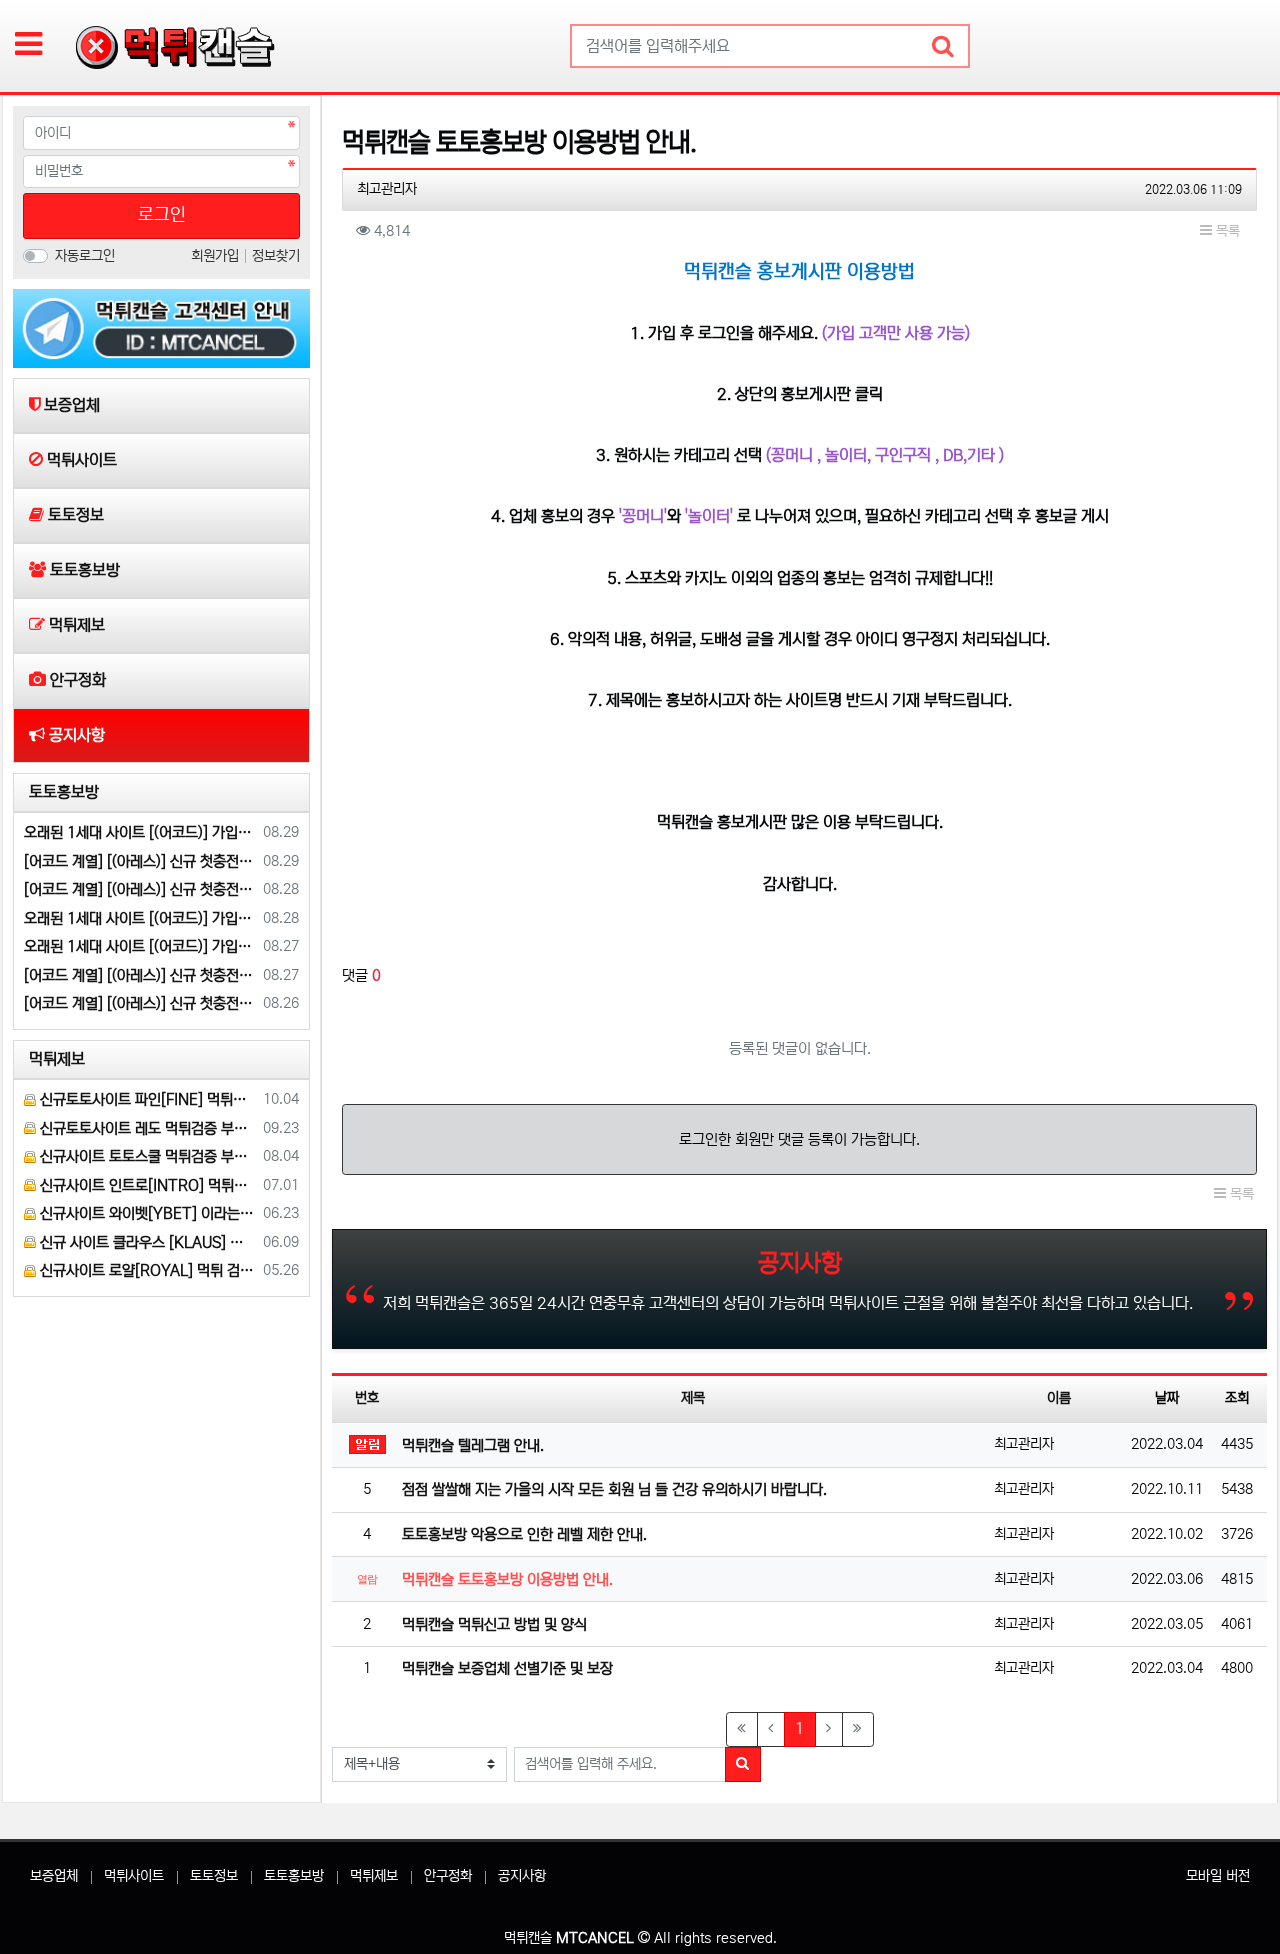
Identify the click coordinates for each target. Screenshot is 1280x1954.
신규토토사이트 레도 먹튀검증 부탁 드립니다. (146, 1128)
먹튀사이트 (134, 1876)
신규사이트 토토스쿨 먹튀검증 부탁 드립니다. (146, 1156)
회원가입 (217, 256)
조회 (1237, 1398)
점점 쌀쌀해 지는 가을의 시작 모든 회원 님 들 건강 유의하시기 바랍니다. (614, 1489)
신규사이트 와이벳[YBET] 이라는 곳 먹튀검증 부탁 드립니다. (146, 1213)
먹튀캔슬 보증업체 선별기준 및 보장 (507, 1668)
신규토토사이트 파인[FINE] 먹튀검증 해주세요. (146, 1099)
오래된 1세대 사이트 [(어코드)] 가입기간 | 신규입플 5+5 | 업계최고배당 (140, 832)
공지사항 (522, 1876)
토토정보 (214, 1876)
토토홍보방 (294, 1876)
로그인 (162, 215)
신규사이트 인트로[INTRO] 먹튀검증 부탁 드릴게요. (146, 1185)
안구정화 (448, 1876)
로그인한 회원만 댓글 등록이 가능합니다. (799, 1139)
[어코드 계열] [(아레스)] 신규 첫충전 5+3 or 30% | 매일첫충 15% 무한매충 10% (140, 861)
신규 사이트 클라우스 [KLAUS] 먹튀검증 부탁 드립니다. (146, 1242)
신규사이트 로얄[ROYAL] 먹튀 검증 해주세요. (146, 1270)
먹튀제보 (374, 1876)
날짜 (1167, 1398)
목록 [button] (1226, 231)
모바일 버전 (1218, 1876)
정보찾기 (276, 256)
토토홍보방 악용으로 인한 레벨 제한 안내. (524, 1534)
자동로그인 (85, 256)
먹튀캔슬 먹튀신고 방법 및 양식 (494, 1624)
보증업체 (54, 1876)
